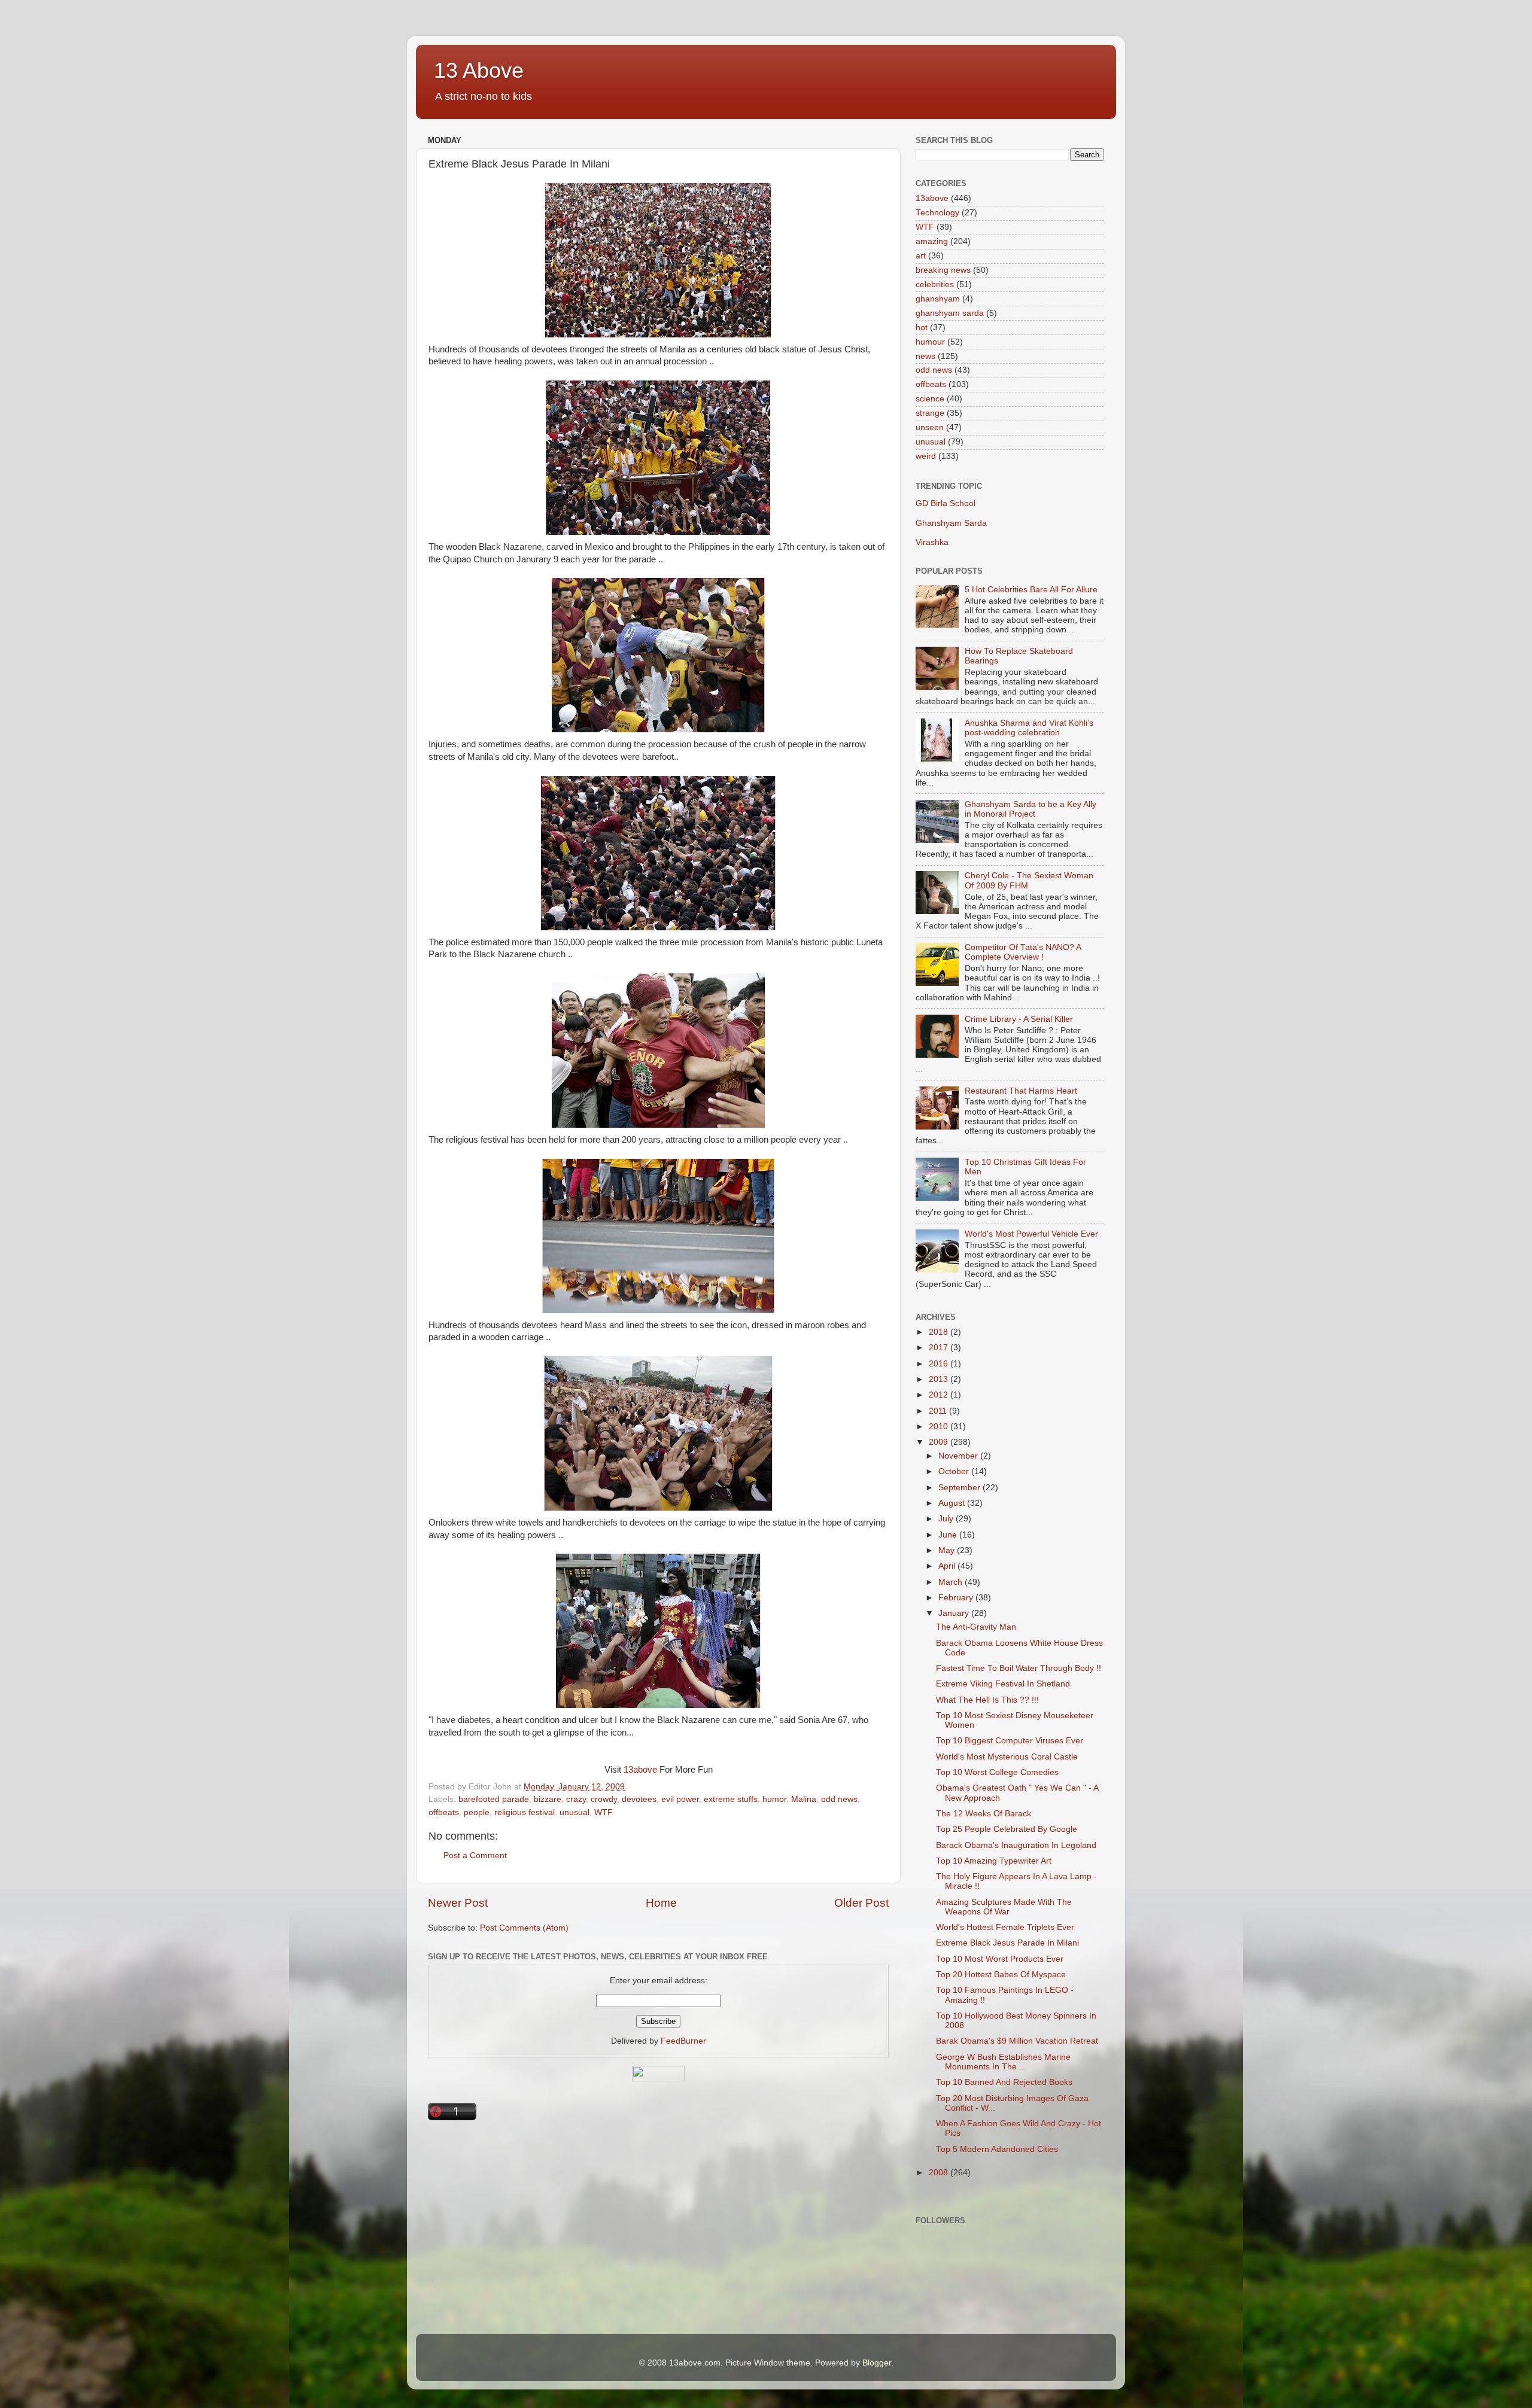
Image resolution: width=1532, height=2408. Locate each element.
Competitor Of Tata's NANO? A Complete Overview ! (1023, 952)
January (955, 1613)
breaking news (943, 270)
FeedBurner (683, 2041)
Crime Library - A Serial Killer (1019, 1019)
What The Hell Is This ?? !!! (987, 1700)
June (949, 1535)
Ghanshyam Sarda (951, 523)
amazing (932, 241)
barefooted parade (494, 1799)
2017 (940, 1348)
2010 (940, 1427)
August (953, 1503)
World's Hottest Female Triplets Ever (1005, 1927)
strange (930, 413)
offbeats (444, 1812)
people (477, 1812)
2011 (939, 1411)
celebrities (935, 284)
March (952, 1582)
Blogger (877, 2363)
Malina (804, 1799)
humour (930, 342)
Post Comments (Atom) (524, 1928)
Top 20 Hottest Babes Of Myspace (1001, 1975)
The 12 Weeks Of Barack (984, 1814)
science (930, 399)
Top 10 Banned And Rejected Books (1004, 2082)
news (925, 356)
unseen (930, 427)
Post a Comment (475, 1856)
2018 (940, 1332)
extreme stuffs (731, 1799)
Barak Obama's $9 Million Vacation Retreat (1017, 2041)
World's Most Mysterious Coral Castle (1007, 1757)
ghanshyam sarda (950, 313)
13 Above (479, 70)
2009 (940, 1442)
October (955, 1471)
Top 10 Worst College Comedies (997, 1772)
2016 (940, 1364)
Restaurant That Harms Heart (1021, 1091)
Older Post (861, 1903)
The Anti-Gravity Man (976, 1627)
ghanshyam (938, 299)
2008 (940, 2173)
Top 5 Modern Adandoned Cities (997, 2149)
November (959, 1456)
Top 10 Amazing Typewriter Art (994, 1861)
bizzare (548, 1799)
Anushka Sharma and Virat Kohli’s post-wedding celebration (1029, 728)
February (957, 1598)
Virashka (932, 542)
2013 (940, 1379)
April (948, 1566)
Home (661, 1903)
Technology (937, 213)
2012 (940, 1395)
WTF (604, 1812)
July (947, 1519)
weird (926, 456)
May (948, 1550)
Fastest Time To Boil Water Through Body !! (1019, 1668)
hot (922, 328)
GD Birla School (946, 503)
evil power (680, 1799)
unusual (574, 1812)
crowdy (604, 1799)
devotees (639, 1799)
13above (640, 1770)
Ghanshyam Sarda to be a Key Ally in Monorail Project (1031, 809)
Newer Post (458, 1903)
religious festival (525, 1812)
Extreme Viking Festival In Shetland (1003, 1684)
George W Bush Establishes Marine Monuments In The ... (1003, 2062)
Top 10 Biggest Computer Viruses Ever (1010, 1741)
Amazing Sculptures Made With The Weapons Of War (1004, 1907)
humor (774, 1799)
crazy (576, 1799)
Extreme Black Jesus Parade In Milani (1007, 1943)
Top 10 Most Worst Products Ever (1000, 1959)
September (960, 1488)
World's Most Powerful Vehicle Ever (1031, 1234)
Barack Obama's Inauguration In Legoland (1016, 1845)
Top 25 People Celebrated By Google (1007, 1829)
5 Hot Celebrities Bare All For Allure (1031, 590)
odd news (839, 1799)
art (921, 256)
